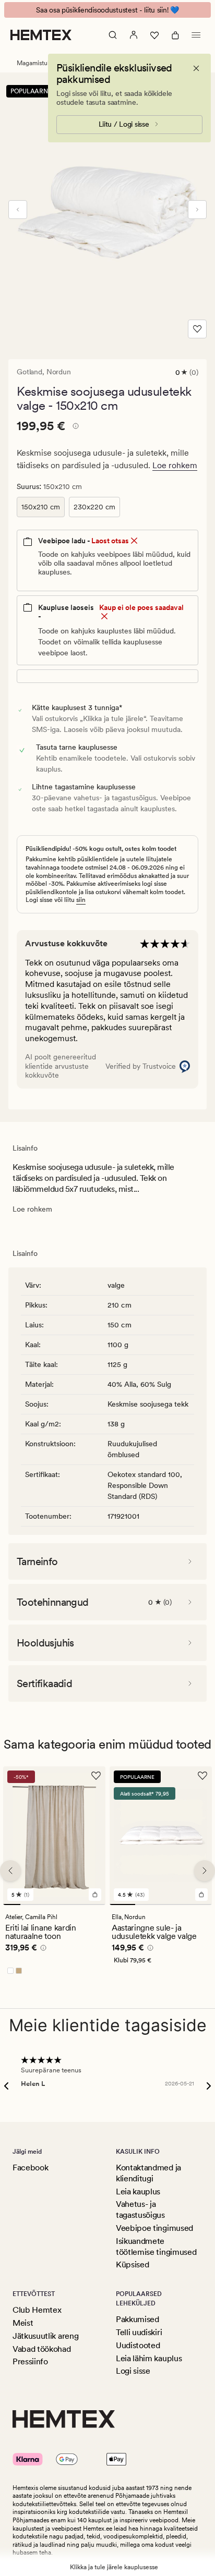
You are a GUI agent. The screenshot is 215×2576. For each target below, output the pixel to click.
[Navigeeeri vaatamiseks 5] (80, 1904)
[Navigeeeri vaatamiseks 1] (12, 1904)
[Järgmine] (197, 210)
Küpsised (132, 2264)
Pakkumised (138, 2319)
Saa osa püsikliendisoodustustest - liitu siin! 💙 (107, 10)
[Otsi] (113, 35)
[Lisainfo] (74, 428)
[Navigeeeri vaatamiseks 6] (97, 1904)
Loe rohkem (175, 465)
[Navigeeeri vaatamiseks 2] (29, 1904)
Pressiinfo (30, 2361)
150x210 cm (41, 507)
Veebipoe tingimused (154, 2228)
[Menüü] (196, 35)
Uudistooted (138, 2345)
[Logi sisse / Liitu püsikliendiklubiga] (134, 35)
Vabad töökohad (42, 2349)
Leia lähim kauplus (149, 2358)
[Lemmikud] (154, 35)
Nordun (59, 372)
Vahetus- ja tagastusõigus (140, 2209)
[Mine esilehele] (41, 35)
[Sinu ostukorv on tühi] (175, 35)
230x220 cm (94, 507)
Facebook (30, 2168)
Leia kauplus (138, 2192)
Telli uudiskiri (139, 2332)
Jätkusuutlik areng (45, 2336)
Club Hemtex (37, 2310)
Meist (23, 2323)
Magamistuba (35, 63)
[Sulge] (196, 68)
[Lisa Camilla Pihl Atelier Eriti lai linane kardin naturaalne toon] (95, 1895)
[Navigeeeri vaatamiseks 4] (63, 1904)
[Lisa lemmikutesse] (197, 329)
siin (81, 900)
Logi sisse (133, 2371)
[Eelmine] (18, 210)
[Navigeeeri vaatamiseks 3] (46, 1904)
